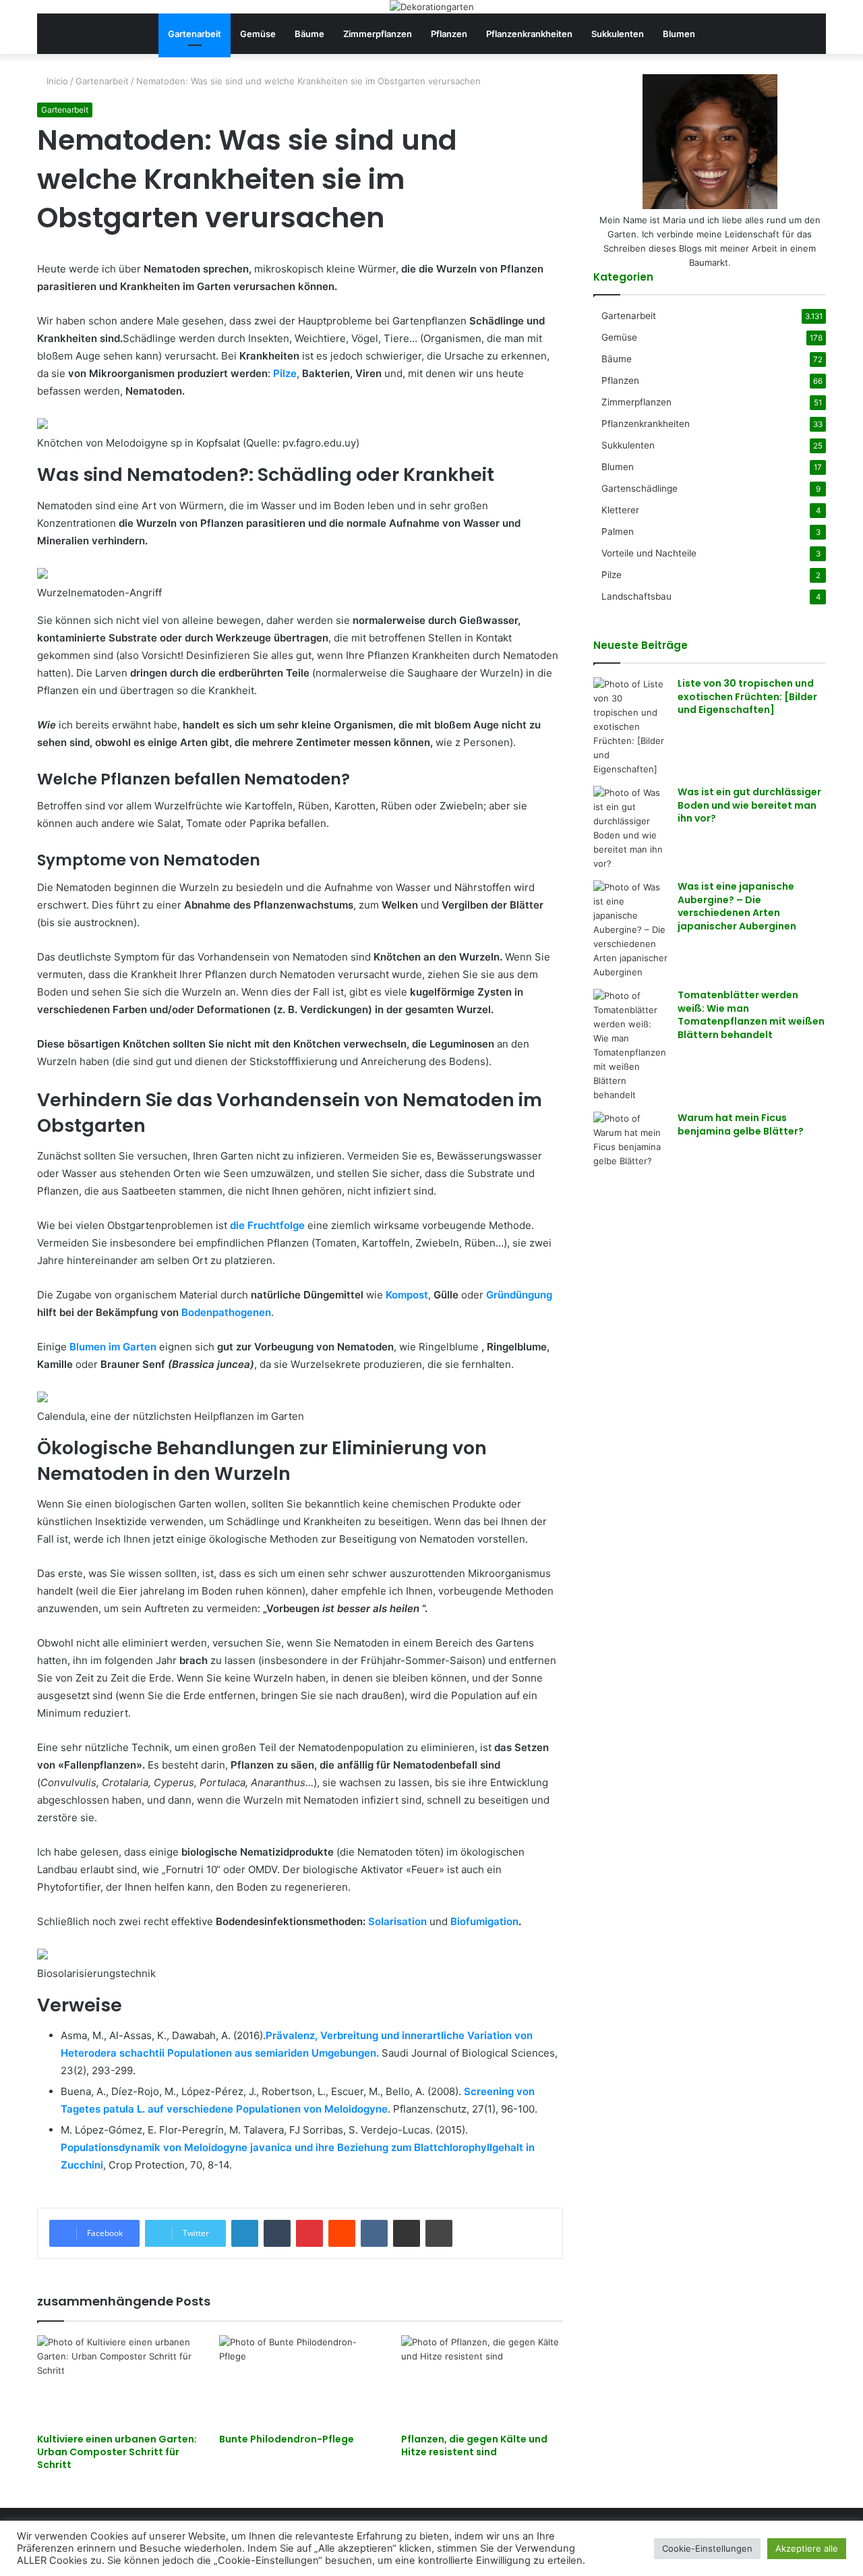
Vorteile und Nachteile (649, 553)
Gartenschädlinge (639, 488)
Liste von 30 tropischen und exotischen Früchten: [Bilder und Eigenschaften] (747, 696)
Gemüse (258, 34)
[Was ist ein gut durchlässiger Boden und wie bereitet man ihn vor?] (630, 828)
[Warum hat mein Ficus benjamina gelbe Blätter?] (630, 1140)
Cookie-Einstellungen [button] (707, 2548)
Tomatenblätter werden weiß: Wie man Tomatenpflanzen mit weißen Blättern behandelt (751, 1015)
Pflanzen (449, 34)
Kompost (407, 1295)
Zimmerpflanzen (378, 34)
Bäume (309, 34)
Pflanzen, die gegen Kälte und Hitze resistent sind (474, 2445)
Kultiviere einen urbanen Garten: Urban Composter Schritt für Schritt (117, 2452)
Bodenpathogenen (226, 1312)
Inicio (56, 81)
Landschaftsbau (636, 596)
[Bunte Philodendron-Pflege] (300, 2381)
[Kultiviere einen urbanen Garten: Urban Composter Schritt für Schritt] (118, 2381)
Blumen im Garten (113, 1347)
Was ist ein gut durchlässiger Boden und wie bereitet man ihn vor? (749, 805)
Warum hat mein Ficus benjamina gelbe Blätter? (741, 1124)
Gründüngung (519, 1295)
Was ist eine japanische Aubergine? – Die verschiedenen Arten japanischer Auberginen (737, 906)
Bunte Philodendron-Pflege (287, 2439)
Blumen (679, 34)
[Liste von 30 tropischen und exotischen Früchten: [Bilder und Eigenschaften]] (630, 727)
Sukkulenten (618, 34)
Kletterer (620, 510)
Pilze (285, 373)
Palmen (618, 532)
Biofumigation (484, 1921)
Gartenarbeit (195, 34)
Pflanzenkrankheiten (529, 34)
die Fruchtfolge (267, 1225)
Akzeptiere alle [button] (807, 2548)
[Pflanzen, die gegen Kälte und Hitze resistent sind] (482, 2381)
